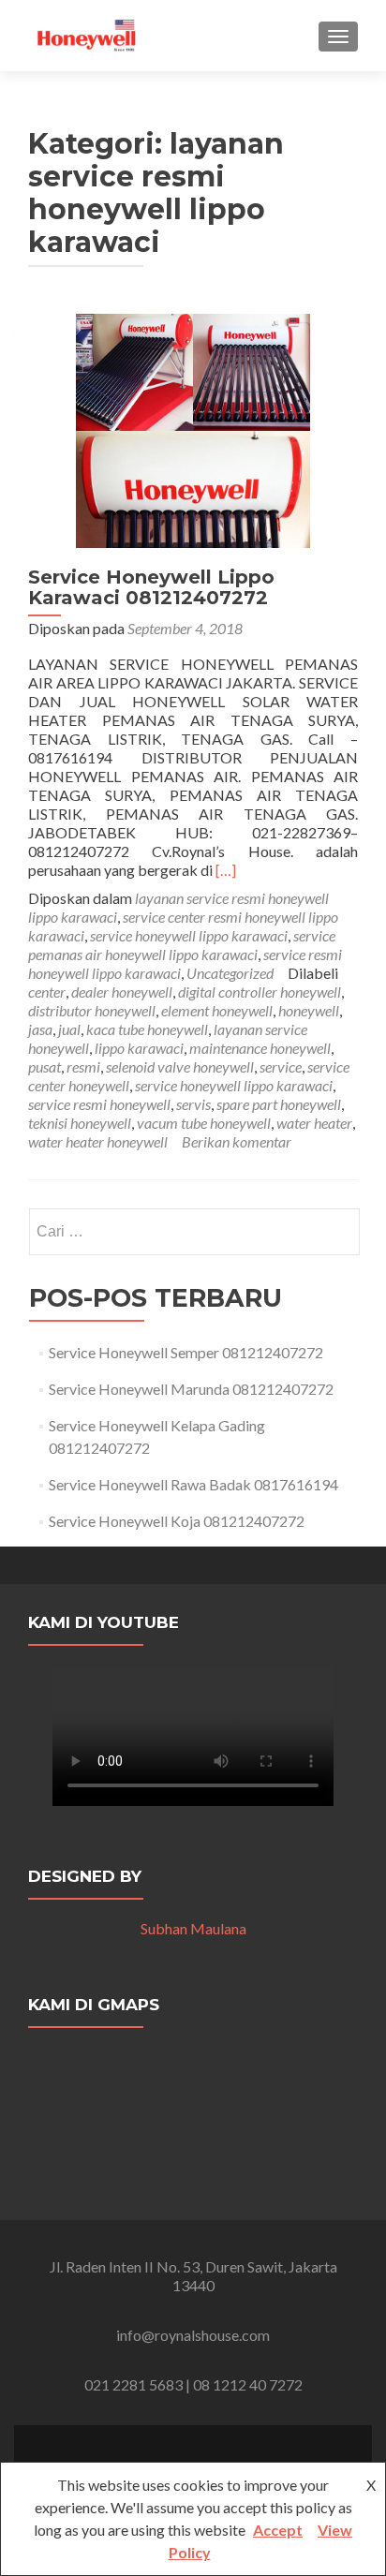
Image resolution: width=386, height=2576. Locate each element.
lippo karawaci (139, 1048)
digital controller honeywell (260, 992)
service (281, 1066)
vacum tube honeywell (204, 1123)
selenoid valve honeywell (180, 1066)
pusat (45, 1066)
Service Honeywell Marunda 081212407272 (191, 1389)
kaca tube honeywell (147, 1029)
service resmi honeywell (99, 1104)
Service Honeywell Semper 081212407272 (186, 1352)
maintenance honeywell (260, 1048)
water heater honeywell (98, 1141)
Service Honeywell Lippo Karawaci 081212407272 (151, 587)
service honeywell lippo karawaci (189, 935)
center (47, 992)
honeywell (309, 1010)
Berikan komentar (237, 1141)
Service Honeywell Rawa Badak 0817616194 (193, 1484)
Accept (278, 2530)
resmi (83, 1066)
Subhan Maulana (193, 1928)
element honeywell (217, 1010)
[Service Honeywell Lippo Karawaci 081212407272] (193, 429)
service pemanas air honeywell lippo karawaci (182, 945)
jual (69, 1029)
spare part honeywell (279, 1104)
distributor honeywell (92, 1010)
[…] (226, 870)
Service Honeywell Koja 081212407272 (177, 1521)
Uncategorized (230, 973)
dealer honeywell (122, 992)
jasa (40, 1029)
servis (193, 1104)
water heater (314, 1123)
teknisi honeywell (80, 1123)
